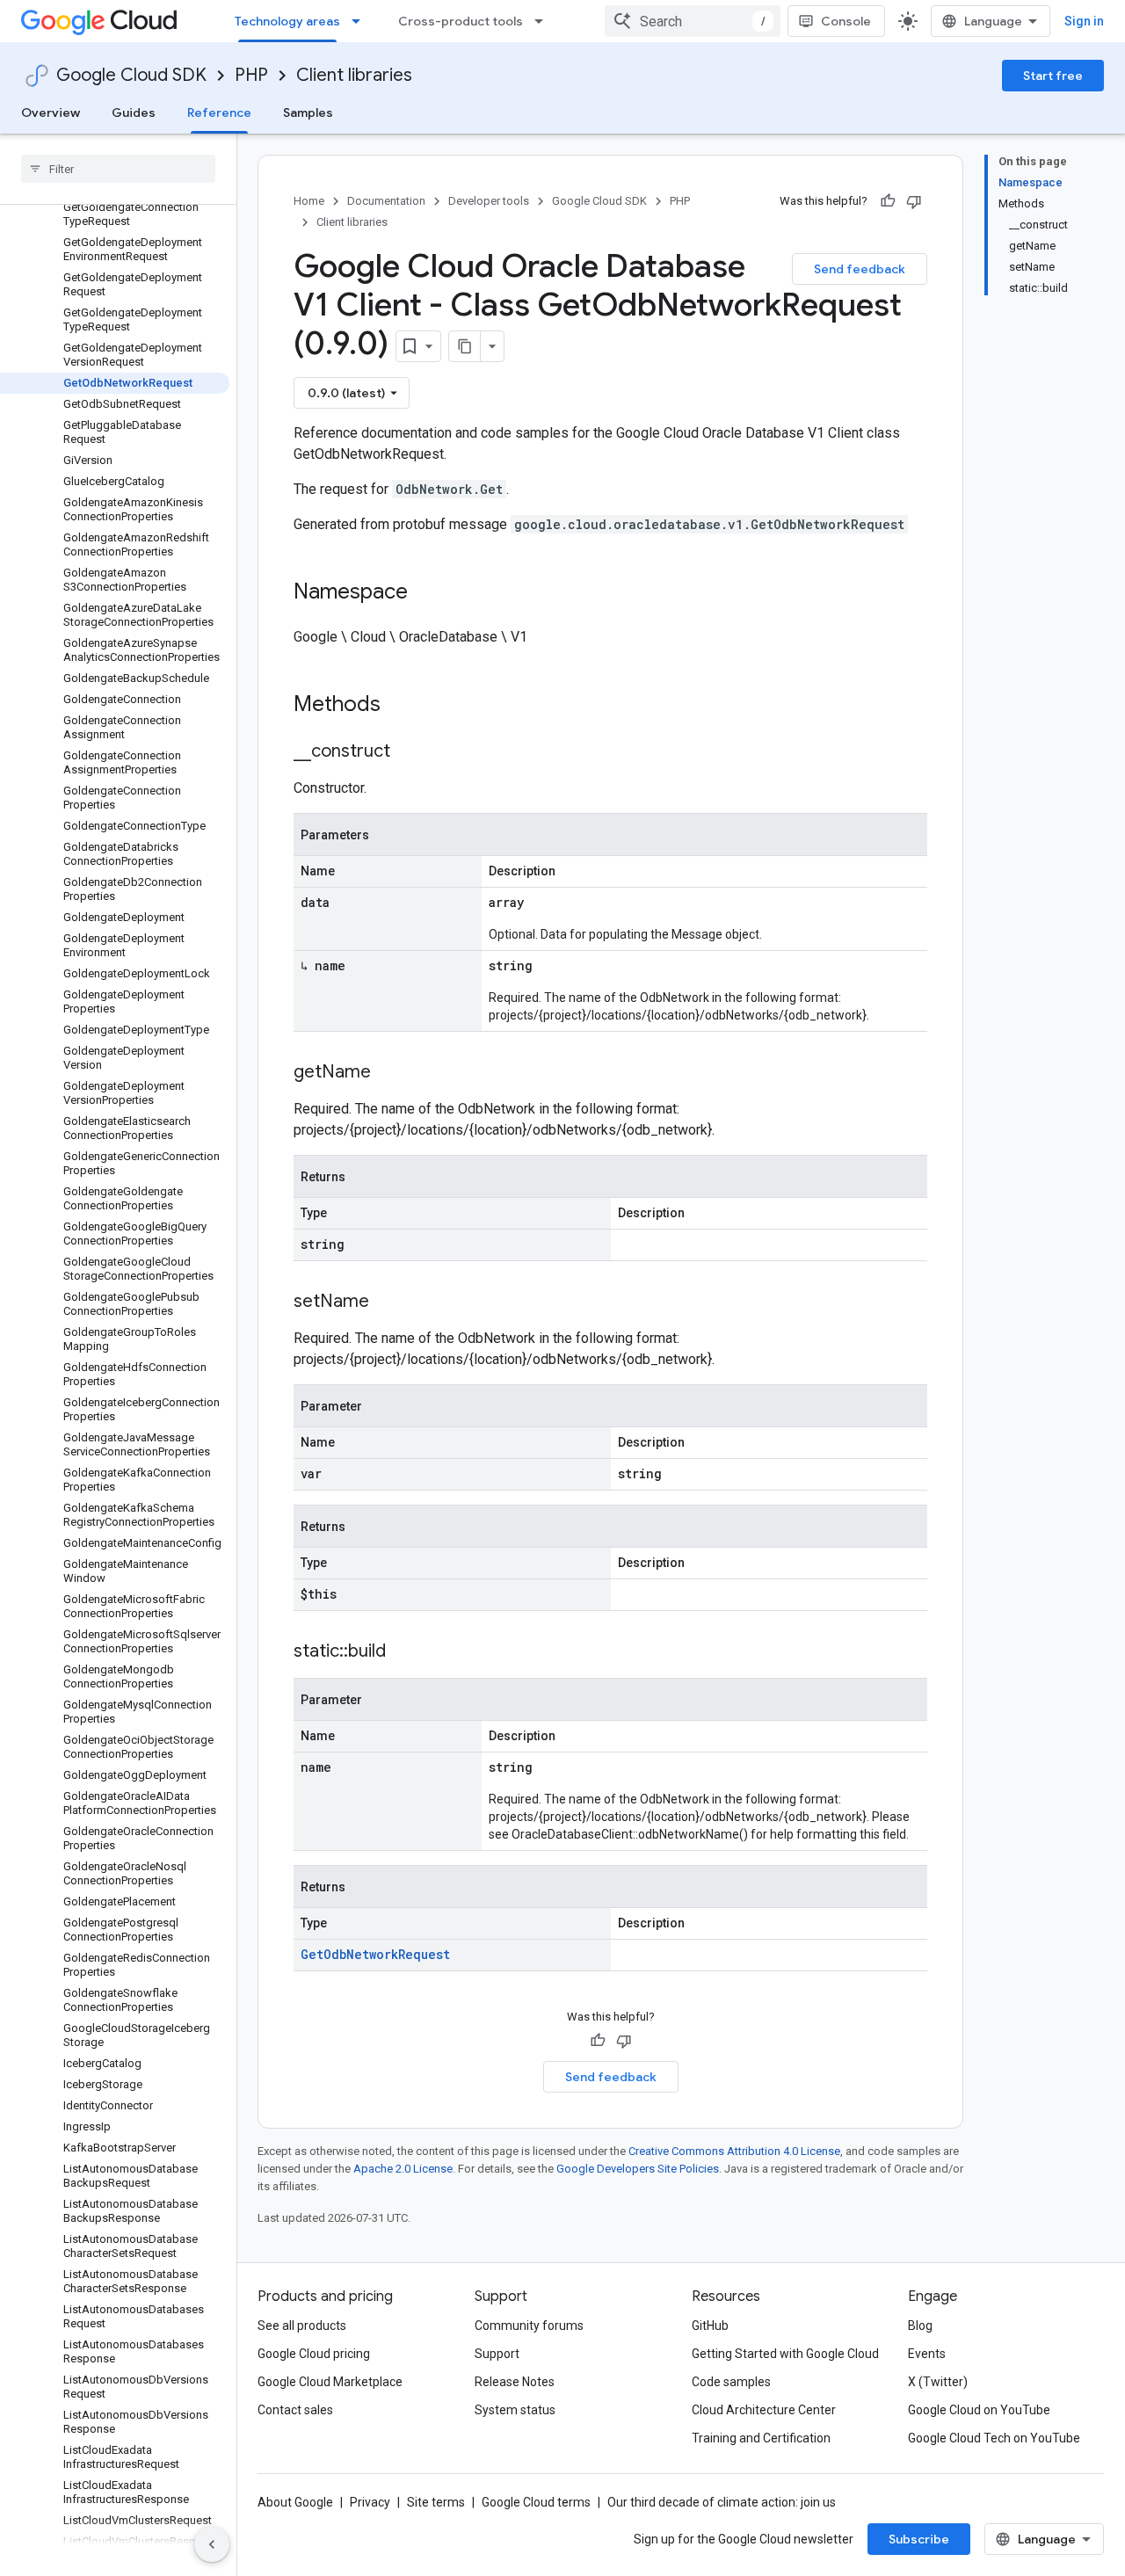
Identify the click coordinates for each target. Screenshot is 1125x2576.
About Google (295, 2502)
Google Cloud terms (536, 2502)
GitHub (710, 2326)
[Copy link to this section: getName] (388, 1073)
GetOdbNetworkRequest (375, 1954)
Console (846, 21)
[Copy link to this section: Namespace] (425, 593)
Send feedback (860, 269)
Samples (308, 112)
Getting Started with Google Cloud (785, 2354)
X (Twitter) (938, 2382)
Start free (1053, 76)
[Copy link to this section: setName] (387, 1303)
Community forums (529, 2326)
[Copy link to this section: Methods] (403, 706)
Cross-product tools (461, 21)
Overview (51, 112)
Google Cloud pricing (314, 2354)
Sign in (1084, 21)
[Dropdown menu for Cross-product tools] (544, 21)
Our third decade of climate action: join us (722, 2502)
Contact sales (295, 2410)
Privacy (370, 2502)
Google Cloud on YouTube (979, 2410)
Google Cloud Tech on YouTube (994, 2438)
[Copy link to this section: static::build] (403, 1652)
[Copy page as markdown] (465, 346)
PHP (251, 75)
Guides (134, 112)
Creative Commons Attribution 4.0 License (734, 2151)
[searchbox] (118, 169)
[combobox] (693, 21)
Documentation (386, 201)
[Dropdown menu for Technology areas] (361, 21)
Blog (920, 2326)
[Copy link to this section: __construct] (408, 752)
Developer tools (489, 201)
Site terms (436, 2502)
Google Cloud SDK (131, 75)
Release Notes (515, 2382)
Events (927, 2354)
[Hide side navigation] (212, 2544)
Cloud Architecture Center (764, 2410)
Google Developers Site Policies (638, 2169)
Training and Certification (761, 2438)
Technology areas (287, 21)
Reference (219, 112)
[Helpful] (888, 201)
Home (309, 201)
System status (515, 2410)
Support (497, 2354)
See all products (302, 2326)
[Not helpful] (914, 201)
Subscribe (919, 2539)
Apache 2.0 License (403, 2169)
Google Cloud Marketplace (330, 2382)
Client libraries (354, 75)
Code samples (731, 2382)
